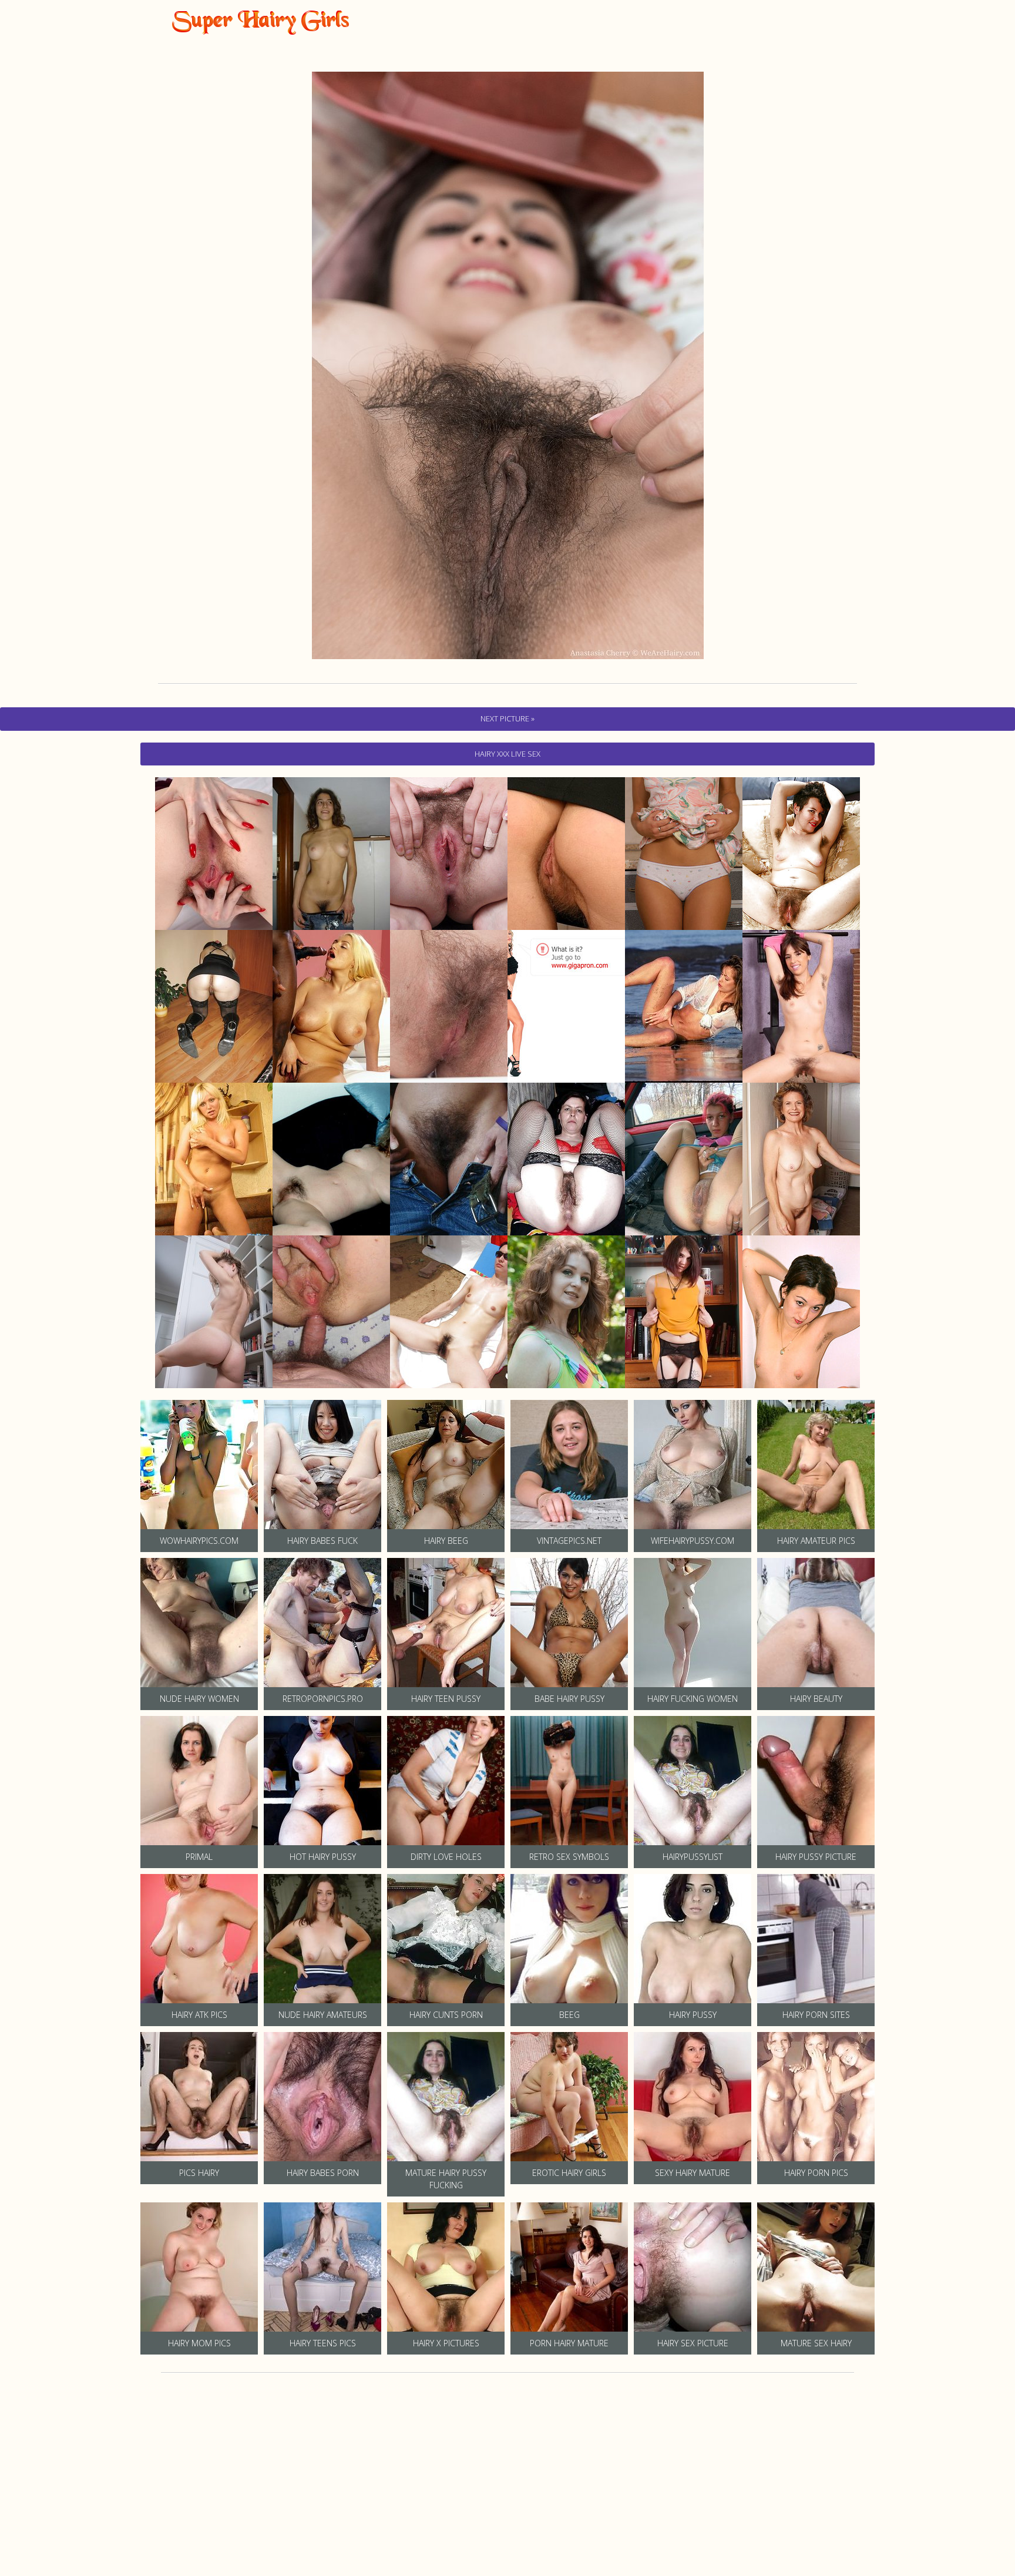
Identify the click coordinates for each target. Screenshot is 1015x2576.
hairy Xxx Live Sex (508, 754)
